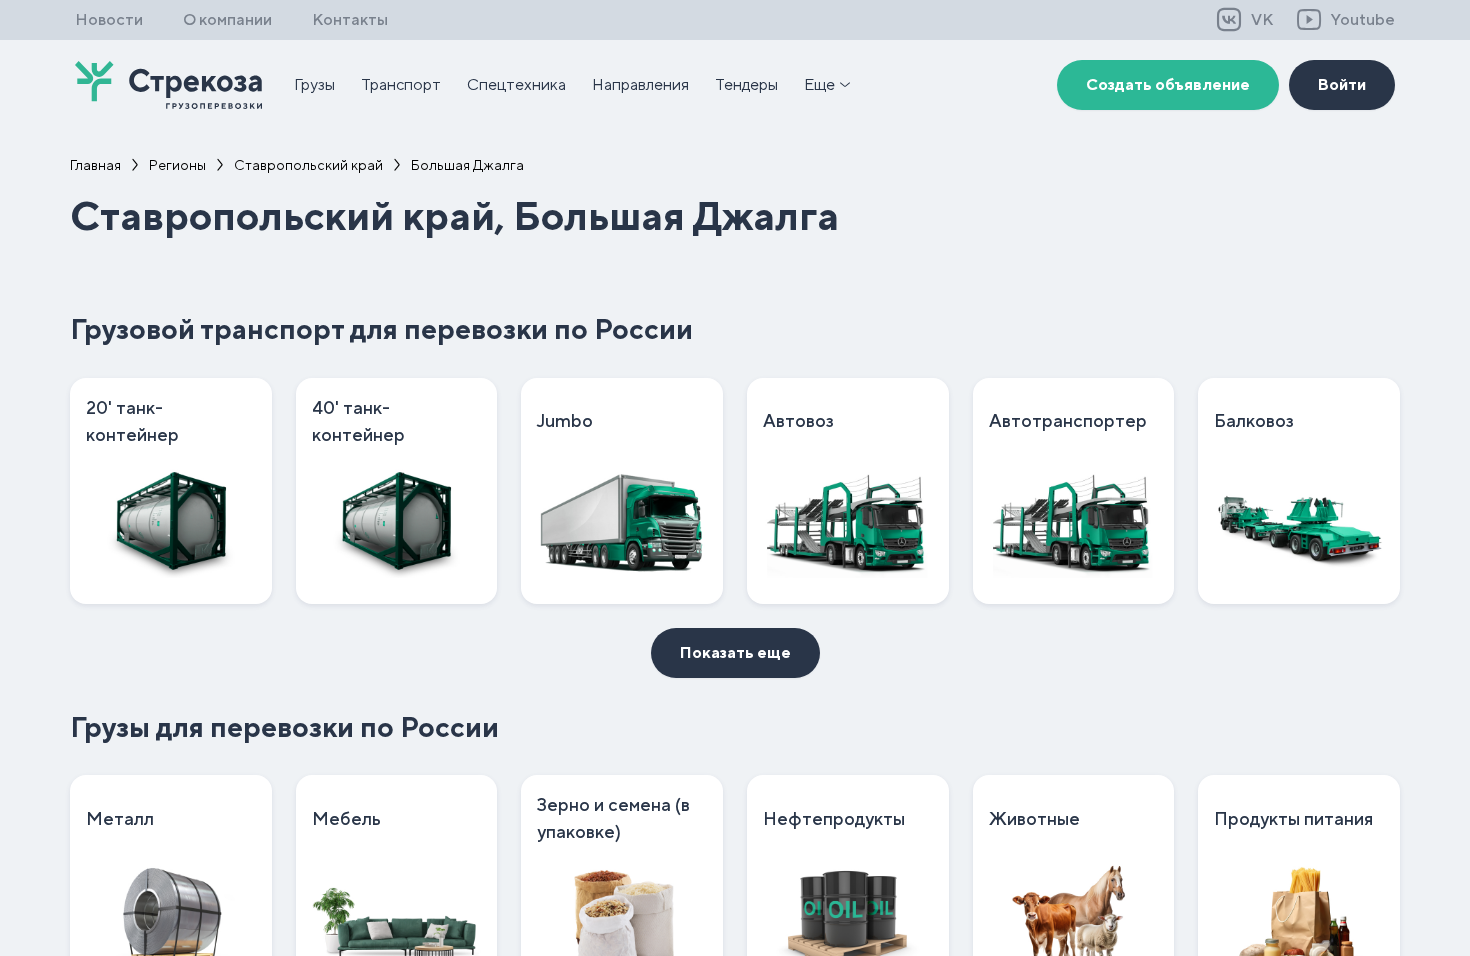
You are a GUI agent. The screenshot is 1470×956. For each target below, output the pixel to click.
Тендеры (746, 84)
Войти (1342, 84)
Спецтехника (516, 84)
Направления (640, 84)
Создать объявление (1168, 84)
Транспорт (401, 84)
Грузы (314, 84)
